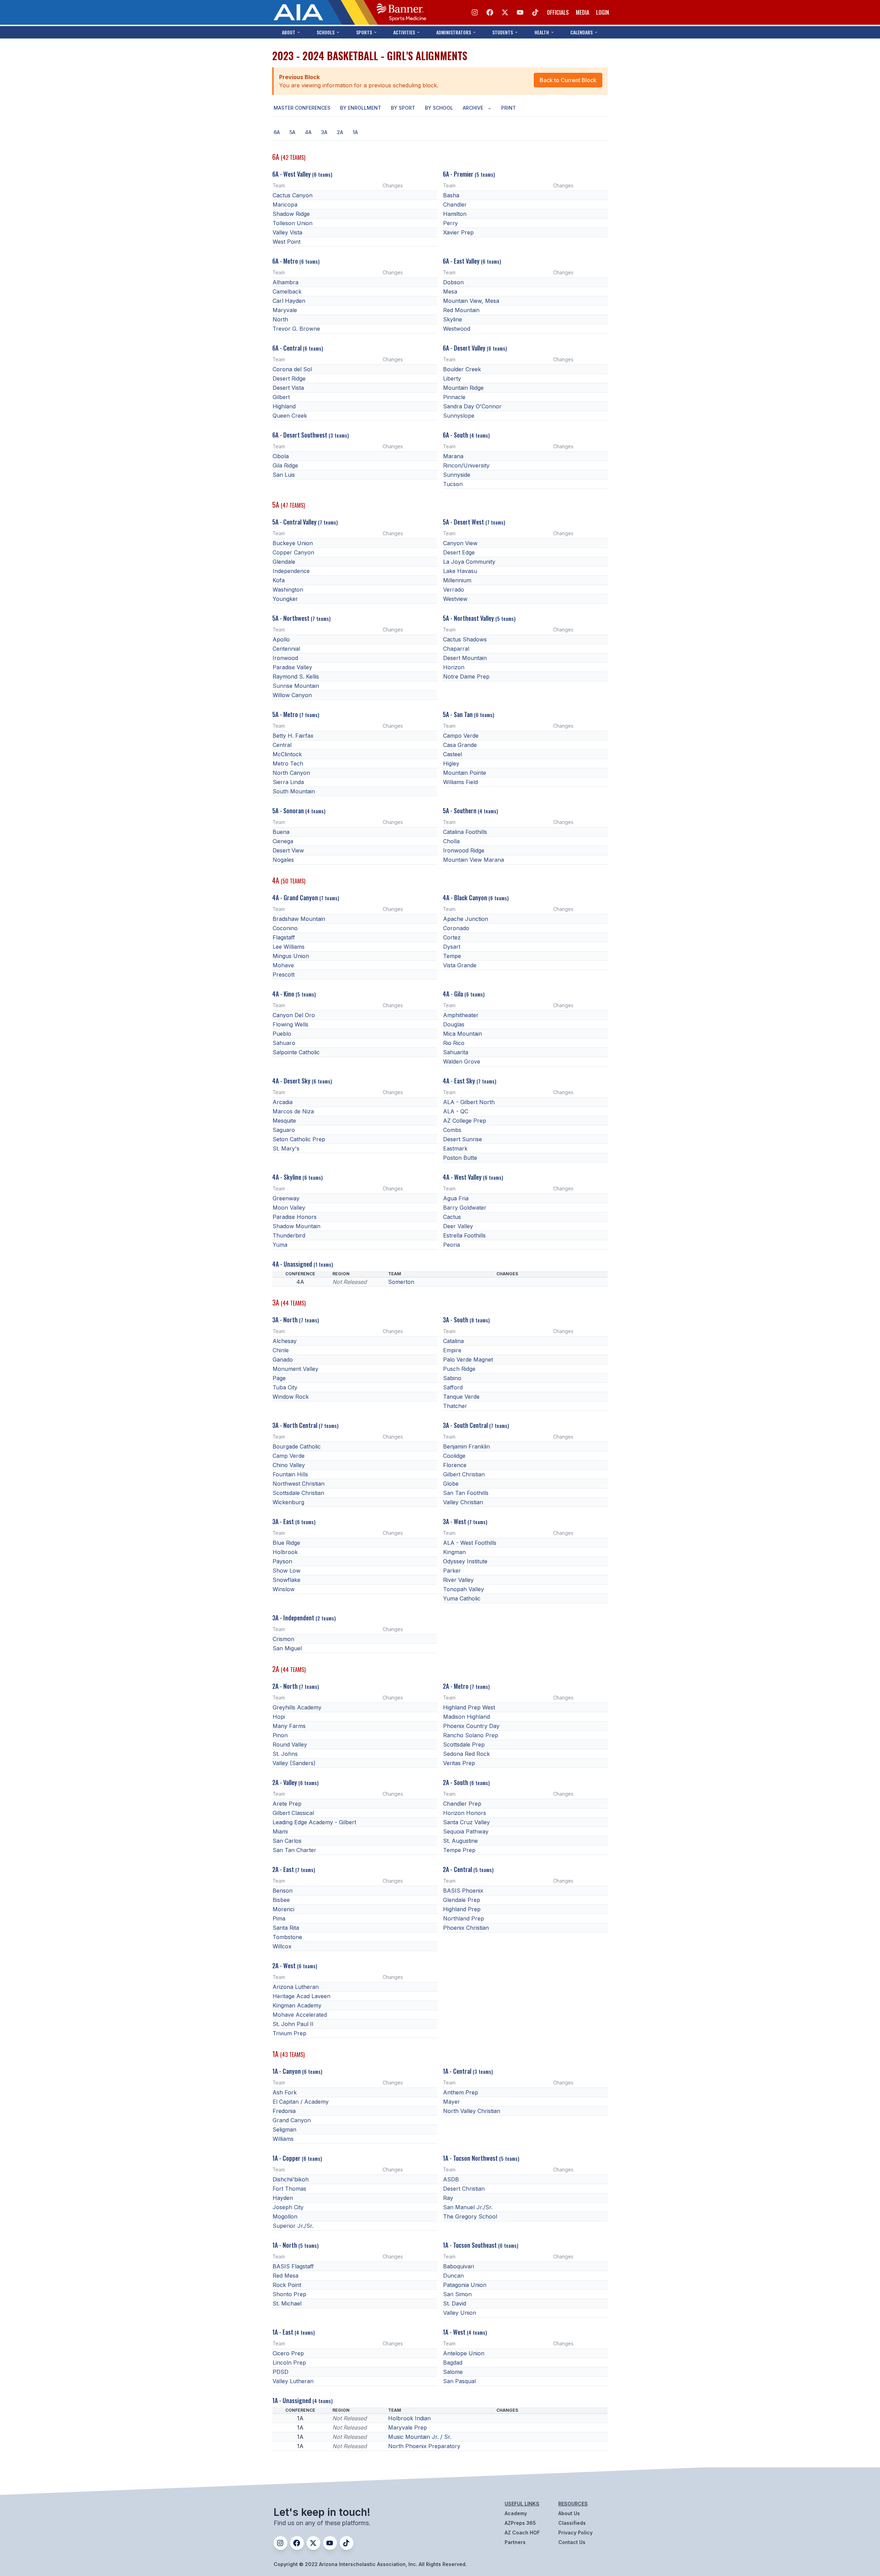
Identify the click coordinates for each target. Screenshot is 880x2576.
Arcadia (283, 1102)
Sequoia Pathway (466, 1831)
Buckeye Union (293, 543)
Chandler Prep (462, 1804)
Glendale (284, 562)
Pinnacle (454, 397)
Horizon (454, 667)
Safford (453, 1387)
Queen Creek (290, 416)
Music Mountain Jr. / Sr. (420, 2437)
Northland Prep (464, 1918)
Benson (283, 1891)
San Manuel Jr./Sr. (468, 2207)
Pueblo (282, 1034)
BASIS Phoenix (463, 1891)
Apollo (281, 639)
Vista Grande (460, 965)
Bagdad (453, 2363)
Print (509, 108)
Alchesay (285, 1341)
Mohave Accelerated (300, 2015)
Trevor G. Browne (296, 329)
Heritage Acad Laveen (301, 1996)
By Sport (403, 108)
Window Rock (291, 1397)
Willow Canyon (292, 695)
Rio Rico (454, 1043)
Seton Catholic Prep (299, 1139)
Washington (288, 590)
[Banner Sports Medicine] (401, 12)
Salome (453, 2372)
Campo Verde (461, 736)
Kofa (279, 580)
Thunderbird (289, 1235)
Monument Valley (295, 1369)
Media (582, 12)
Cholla (451, 841)
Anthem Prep (461, 2092)
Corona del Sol (292, 369)
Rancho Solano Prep (471, 1735)
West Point (287, 242)
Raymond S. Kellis (296, 676)
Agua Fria (456, 1198)
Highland (284, 406)
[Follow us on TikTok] (535, 12)
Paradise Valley (292, 667)
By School (439, 108)
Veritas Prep (459, 1763)
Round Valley (290, 1744)
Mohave (283, 965)
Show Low (287, 1571)
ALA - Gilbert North (469, 1102)
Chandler (455, 205)
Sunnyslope (459, 416)
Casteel (453, 754)
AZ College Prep (465, 1121)
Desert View (288, 850)
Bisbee (281, 1900)
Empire (452, 1350)
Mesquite (284, 1121)
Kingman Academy (297, 2005)
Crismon (283, 1639)
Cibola (281, 456)
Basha (451, 195)
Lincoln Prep (289, 2363)
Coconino (285, 928)
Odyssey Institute (465, 1561)
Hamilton (455, 214)
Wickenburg (288, 1502)
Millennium (457, 580)
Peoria (452, 1245)
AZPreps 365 (520, 2523)
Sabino (452, 1378)
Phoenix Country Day (471, 1726)
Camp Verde (289, 1456)
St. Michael (287, 2303)
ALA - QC (456, 1111)
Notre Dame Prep (466, 676)
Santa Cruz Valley (466, 1822)
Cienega (283, 841)
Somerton (401, 1282)
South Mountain (294, 791)
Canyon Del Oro (294, 1015)
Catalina (453, 1341)
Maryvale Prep (408, 2428)
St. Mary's (286, 1148)
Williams (283, 2139)
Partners (515, 2542)
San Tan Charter (294, 1850)
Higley (451, 763)
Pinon (280, 1735)
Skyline (453, 319)
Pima (279, 1918)
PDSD (280, 2372)
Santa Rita (286, 1928)
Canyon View (460, 543)
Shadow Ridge (291, 214)
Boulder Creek (462, 369)
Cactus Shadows (465, 639)
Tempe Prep (459, 1850)
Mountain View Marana (474, 860)
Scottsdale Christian (298, 1493)
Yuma (280, 1245)
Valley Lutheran (293, 2381)
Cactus (452, 1217)
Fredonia (284, 2111)
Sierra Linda (288, 782)
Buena (281, 832)
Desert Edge (459, 552)
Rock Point (287, 2285)
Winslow (284, 1589)
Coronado (456, 928)
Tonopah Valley (464, 1589)
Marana (453, 456)
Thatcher (455, 1406)
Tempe (452, 956)
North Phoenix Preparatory (424, 2446)
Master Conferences (302, 108)
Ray (448, 2198)
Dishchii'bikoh (291, 2179)
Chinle (281, 1350)
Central (282, 745)
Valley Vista (287, 232)
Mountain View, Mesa (471, 301)
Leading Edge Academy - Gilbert (314, 1822)
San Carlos (287, 1841)
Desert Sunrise (463, 1139)
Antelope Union (464, 2353)
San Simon (457, 2294)
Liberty (452, 378)
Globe (451, 1484)
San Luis (284, 475)
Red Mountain (461, 310)
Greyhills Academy (297, 1707)
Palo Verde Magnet (468, 1359)
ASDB (451, 2179)
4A (308, 132)
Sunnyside (457, 475)
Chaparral (456, 649)
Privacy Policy (575, 2533)
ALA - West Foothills (470, 1543)
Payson (282, 1561)
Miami (280, 1831)
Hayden (283, 2198)
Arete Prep (287, 1804)
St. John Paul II (293, 2024)
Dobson (453, 282)
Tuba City (285, 1387)
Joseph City (288, 2207)
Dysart (452, 947)
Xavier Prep (458, 232)
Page (279, 1378)
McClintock (287, 754)
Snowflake (287, 1580)
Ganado (283, 1359)
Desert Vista (288, 388)
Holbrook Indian (409, 2418)
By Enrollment (361, 108)
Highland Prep (462, 1909)
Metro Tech (288, 763)
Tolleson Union (293, 223)
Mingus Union (291, 956)
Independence (291, 571)
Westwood (457, 329)
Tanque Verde (461, 1397)
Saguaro (284, 1130)
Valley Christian (463, 1502)
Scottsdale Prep (464, 1744)
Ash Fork (285, 2092)
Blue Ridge (286, 1543)
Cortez (452, 937)
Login (603, 12)
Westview (455, 599)
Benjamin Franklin (466, 1446)
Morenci (283, 1909)
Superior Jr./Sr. (293, 2226)
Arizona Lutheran (296, 1987)
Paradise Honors (295, 1217)
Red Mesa (285, 2276)
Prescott (284, 975)
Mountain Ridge (463, 388)
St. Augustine (460, 1841)
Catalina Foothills (465, 832)
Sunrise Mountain (296, 686)
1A (355, 132)
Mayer (452, 2102)
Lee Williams (289, 947)
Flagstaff (284, 937)
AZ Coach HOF (522, 2533)
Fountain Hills (290, 1474)
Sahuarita (456, 1052)
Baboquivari (459, 2266)
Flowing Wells (290, 1024)
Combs (452, 1130)
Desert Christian (464, 2189)
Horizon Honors (465, 1813)
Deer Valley (458, 1226)
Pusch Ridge (459, 1369)
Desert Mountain (465, 658)
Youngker (285, 599)
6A (277, 132)
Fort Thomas (289, 2189)
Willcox (282, 1946)
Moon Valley (289, 1208)
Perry (450, 223)
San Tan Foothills (466, 1493)
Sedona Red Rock (466, 1754)
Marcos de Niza (293, 1111)
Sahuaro (284, 1043)
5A (292, 132)
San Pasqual (459, 2381)
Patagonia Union (465, 2285)
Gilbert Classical (293, 1813)
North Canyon (291, 773)
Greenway (286, 1198)
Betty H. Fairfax (293, 736)
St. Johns (285, 1754)
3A (324, 132)
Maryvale (285, 310)
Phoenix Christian (466, 1928)
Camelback (287, 291)
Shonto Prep (289, 2294)
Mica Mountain (463, 1034)
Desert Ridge (289, 378)
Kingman (454, 1552)
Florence (455, 1465)
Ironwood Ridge (464, 850)
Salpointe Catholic (296, 1052)
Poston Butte (460, 1158)
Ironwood (285, 658)
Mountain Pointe (465, 773)
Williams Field (460, 782)
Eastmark (455, 1148)
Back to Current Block (568, 80)
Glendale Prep (462, 1900)
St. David (455, 2303)
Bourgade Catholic (297, 1446)
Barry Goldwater (465, 1208)
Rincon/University (466, 465)
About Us (569, 2513)
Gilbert (281, 397)
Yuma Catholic (462, 1598)
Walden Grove (462, 1061)
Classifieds (572, 2523)
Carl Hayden (289, 301)
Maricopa (285, 205)
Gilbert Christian (464, 1474)
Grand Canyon (292, 2120)
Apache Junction (466, 919)
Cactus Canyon (293, 195)
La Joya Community (469, 562)
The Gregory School (470, 2216)
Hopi (279, 1717)
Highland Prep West (469, 1707)
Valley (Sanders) (294, 1763)
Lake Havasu (460, 571)
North (280, 319)
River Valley (458, 1580)
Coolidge (454, 1456)
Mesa (450, 291)
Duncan (453, 2276)
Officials (558, 12)
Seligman (284, 2129)
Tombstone (287, 1937)
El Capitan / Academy (301, 2102)
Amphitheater (461, 1015)
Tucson (453, 484)
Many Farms (289, 1726)
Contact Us (572, 2542)
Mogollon (285, 2216)
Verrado (454, 590)
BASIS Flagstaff (293, 2266)
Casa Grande (460, 745)
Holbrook (285, 1552)
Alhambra (285, 282)
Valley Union (460, 2313)
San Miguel (287, 1648)
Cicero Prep (288, 2353)
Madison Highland (466, 1717)
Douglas (454, 1024)
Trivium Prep (289, 2033)
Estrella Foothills (464, 1235)
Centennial (286, 649)
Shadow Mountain (296, 1226)
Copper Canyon (293, 552)
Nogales (283, 860)
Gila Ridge (285, 465)
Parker (452, 1571)
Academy (516, 2513)
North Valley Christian (472, 2111)
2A (340, 132)
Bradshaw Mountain (299, 919)
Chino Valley (289, 1465)
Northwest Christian (299, 1484)
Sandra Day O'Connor (472, 406)
